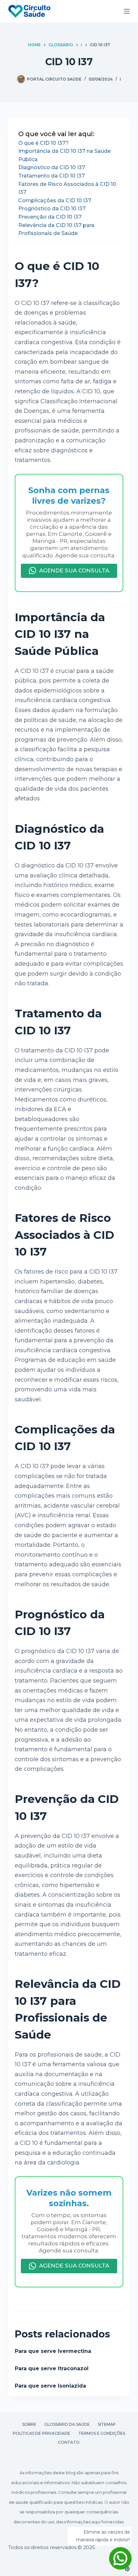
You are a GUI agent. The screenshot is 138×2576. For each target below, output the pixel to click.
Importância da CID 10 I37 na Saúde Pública (65, 155)
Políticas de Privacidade (42, 2433)
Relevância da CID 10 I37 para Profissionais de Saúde (56, 229)
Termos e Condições (102, 2433)
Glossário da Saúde (67, 2424)
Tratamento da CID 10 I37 (52, 176)
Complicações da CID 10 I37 (55, 200)
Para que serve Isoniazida (50, 2386)
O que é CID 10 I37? (43, 143)
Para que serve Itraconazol (52, 2368)
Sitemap (107, 2424)
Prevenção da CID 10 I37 (50, 217)
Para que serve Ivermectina (53, 2351)
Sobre (29, 2424)
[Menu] (127, 11)
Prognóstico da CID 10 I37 (52, 209)
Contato (69, 2442)
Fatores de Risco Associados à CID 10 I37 (67, 188)
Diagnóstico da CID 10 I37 (52, 167)
